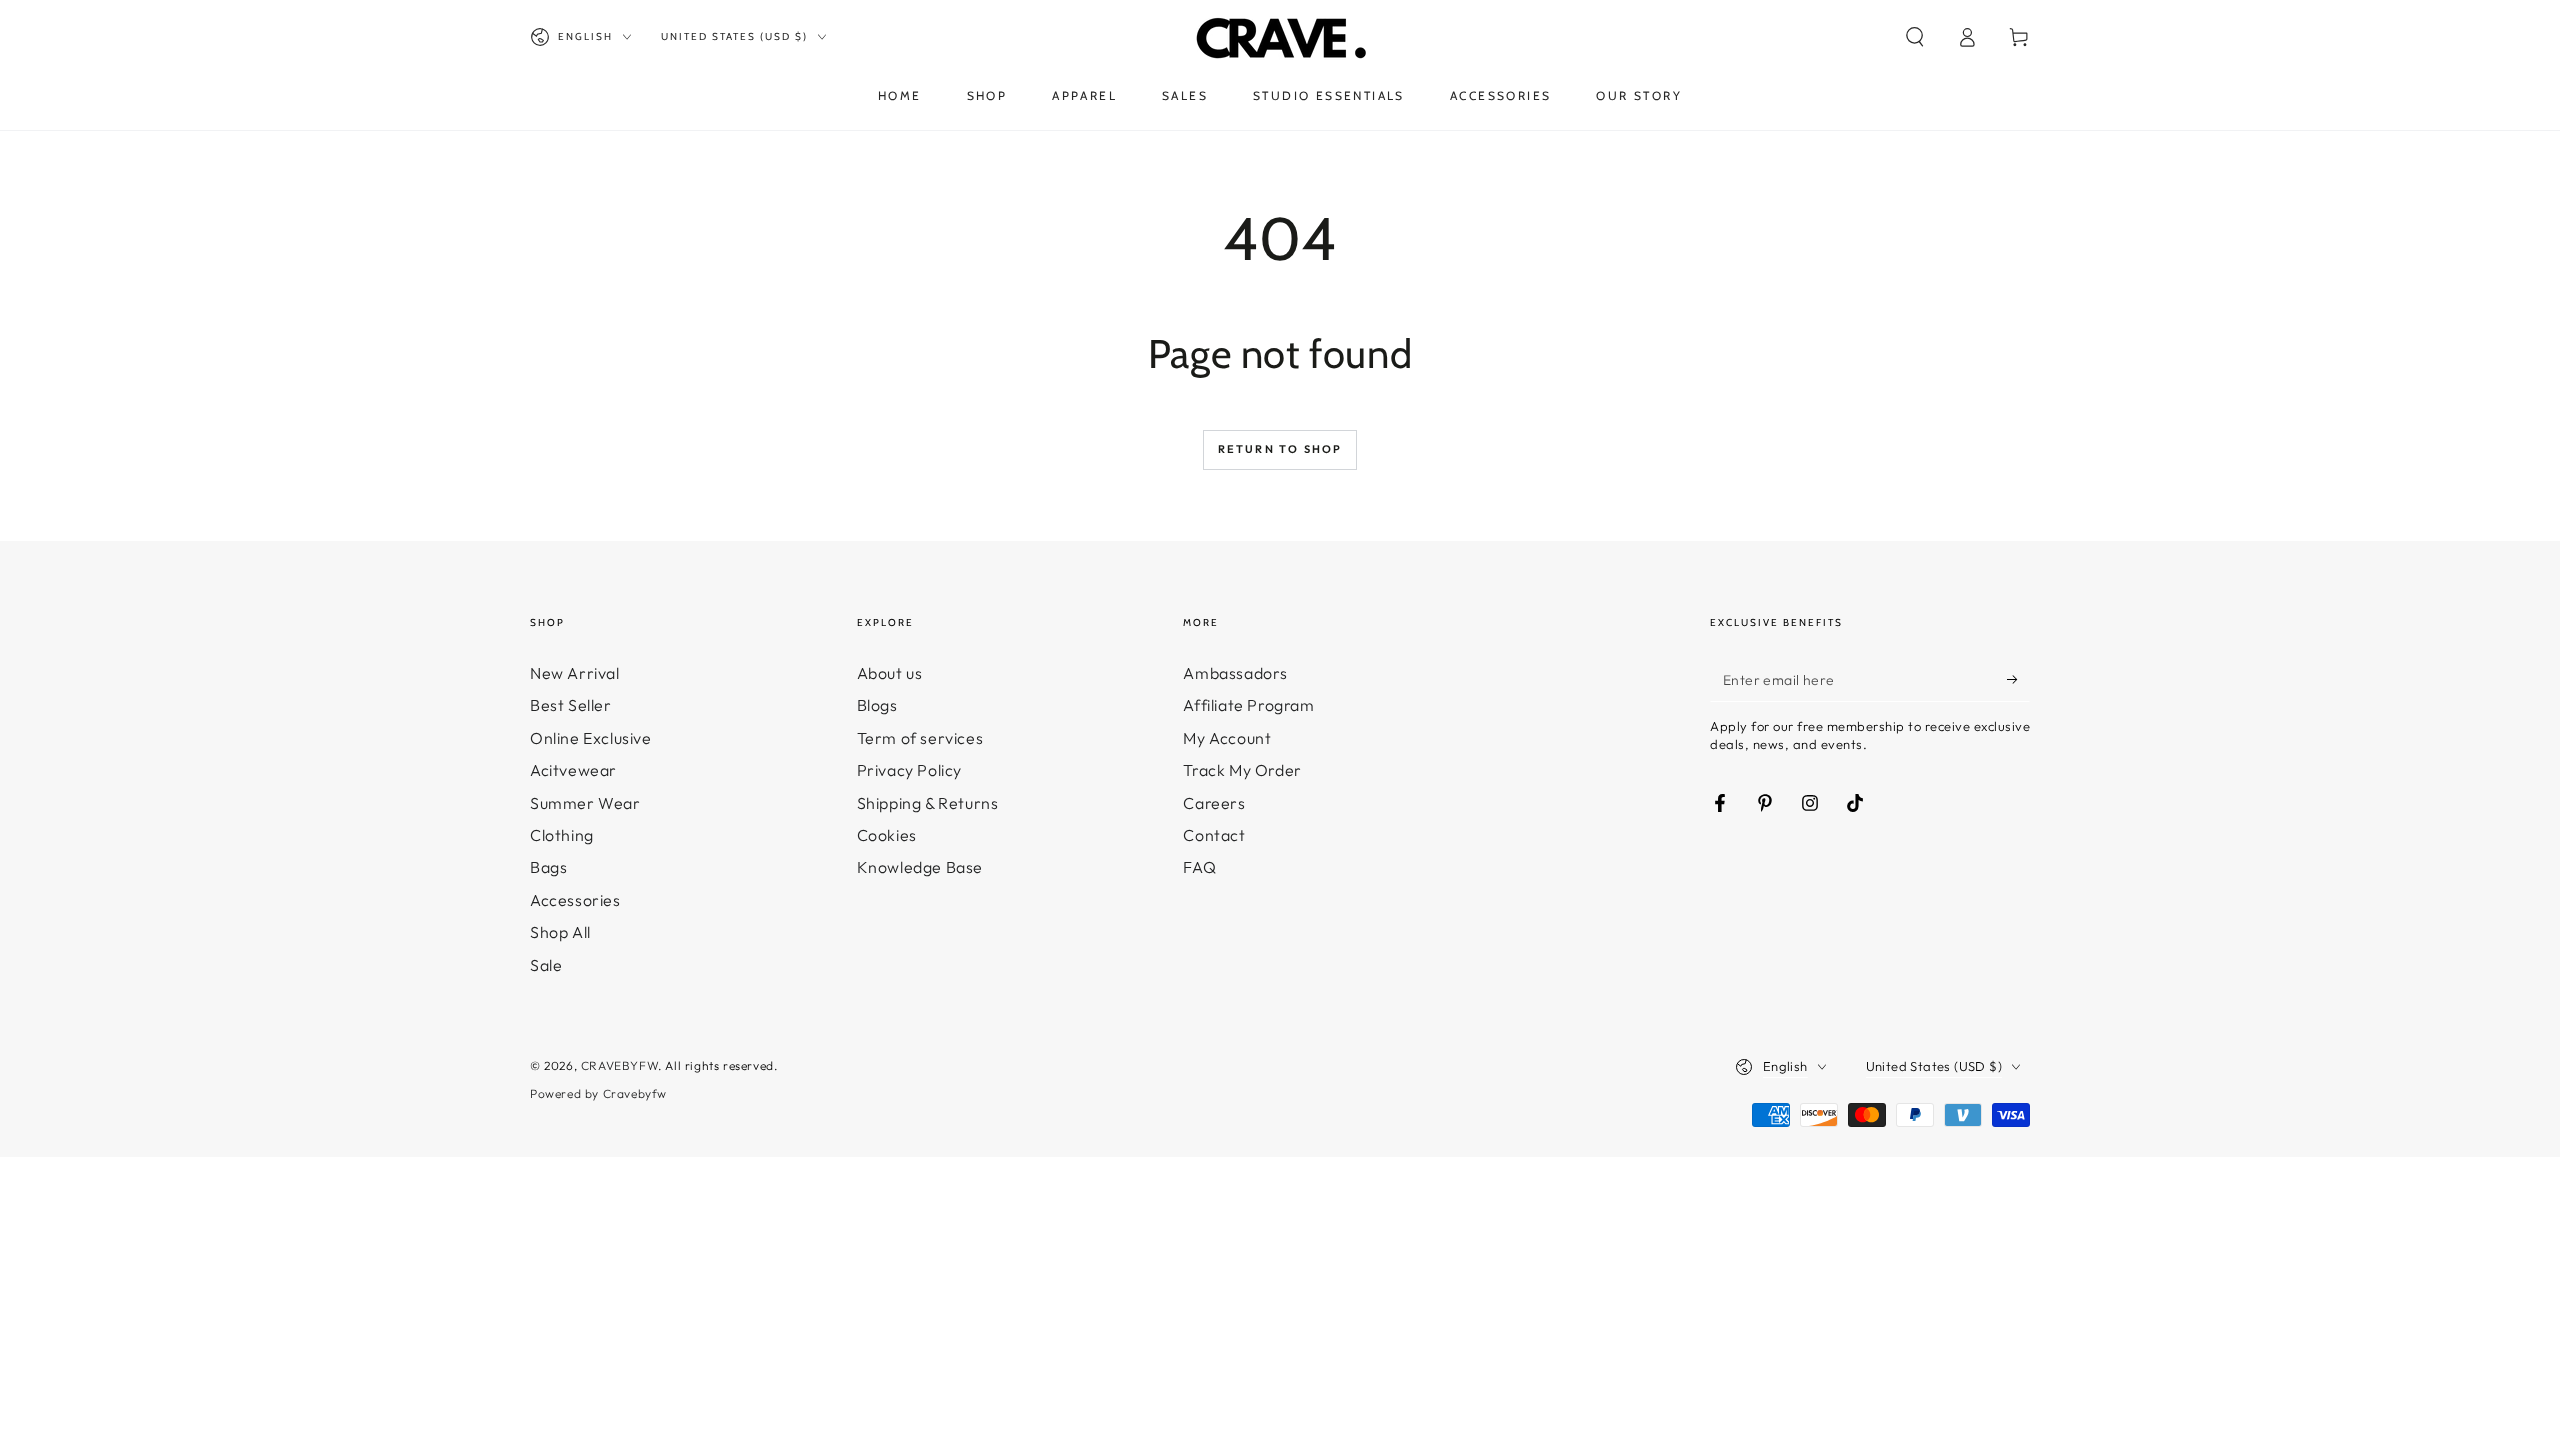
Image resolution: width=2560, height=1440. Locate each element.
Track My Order (1242, 770)
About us (890, 673)
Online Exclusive (591, 738)
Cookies (887, 835)
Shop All (560, 932)
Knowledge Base (920, 867)
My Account (1227, 738)
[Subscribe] (2018, 679)
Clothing (562, 835)
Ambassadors (1235, 673)
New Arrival (575, 673)
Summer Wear (585, 803)
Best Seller (571, 705)
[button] (1915, 37)
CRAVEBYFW (619, 1065)
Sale (546, 965)
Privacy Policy (909, 770)
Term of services (920, 738)
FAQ (1199, 867)
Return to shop (1280, 449)
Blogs (877, 705)
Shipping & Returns (928, 803)
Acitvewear (573, 770)
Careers (1214, 803)
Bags (548, 867)
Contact (1214, 835)
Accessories (575, 900)
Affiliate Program (1248, 705)
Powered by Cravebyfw (598, 1093)
